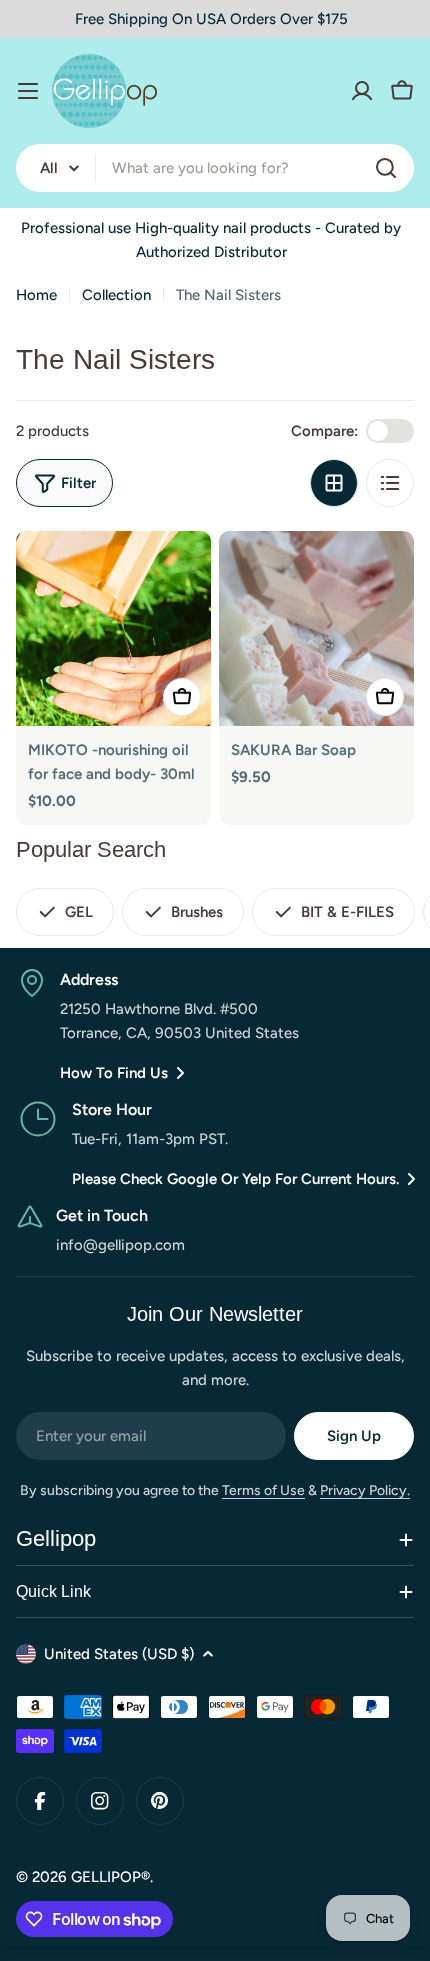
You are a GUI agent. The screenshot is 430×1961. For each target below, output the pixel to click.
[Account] (362, 91)
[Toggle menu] (28, 91)
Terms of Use (263, 1490)
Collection (116, 295)
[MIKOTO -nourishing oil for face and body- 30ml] (113, 628)
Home (36, 295)
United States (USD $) (119, 1654)
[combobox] (215, 168)
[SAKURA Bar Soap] (316, 628)
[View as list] (390, 483)
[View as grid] (334, 483)
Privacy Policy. (365, 1490)
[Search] (386, 168)
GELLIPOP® (110, 1877)
